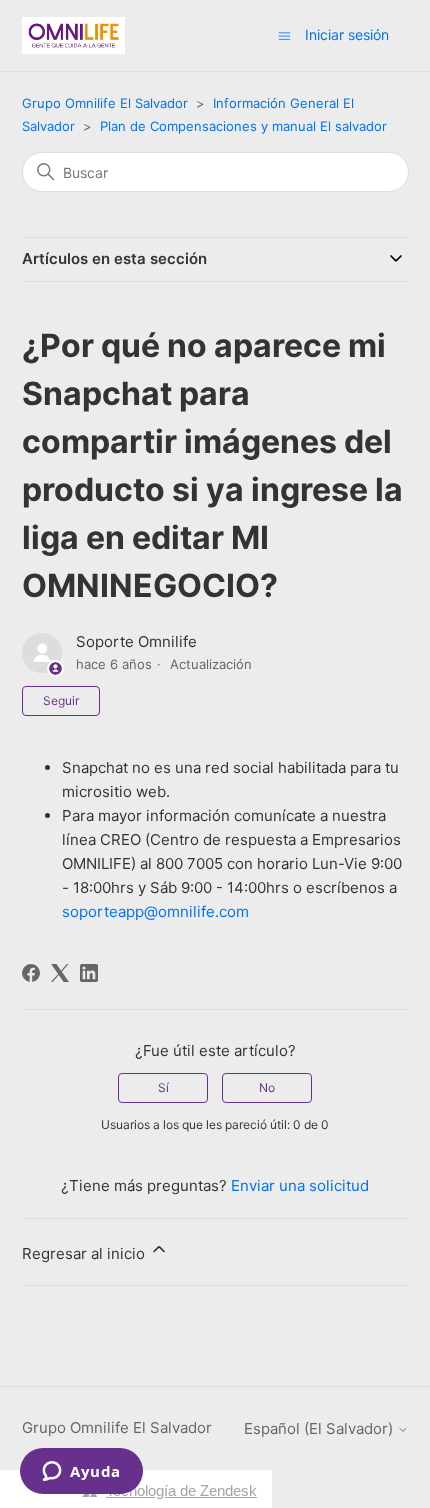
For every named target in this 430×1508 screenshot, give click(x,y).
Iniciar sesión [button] (347, 34)
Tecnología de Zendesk (181, 1490)
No (267, 1087)
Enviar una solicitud (300, 1185)
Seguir (61, 700)
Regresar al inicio (85, 1253)
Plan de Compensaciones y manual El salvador (243, 126)
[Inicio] (74, 35)
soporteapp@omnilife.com (155, 911)
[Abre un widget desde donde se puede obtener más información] (81, 1473)
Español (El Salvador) (320, 1428)
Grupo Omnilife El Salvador (105, 103)
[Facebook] (31, 973)
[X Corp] (60, 973)
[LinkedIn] (89, 973)
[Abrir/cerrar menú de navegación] (284, 34)
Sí (163, 1087)
